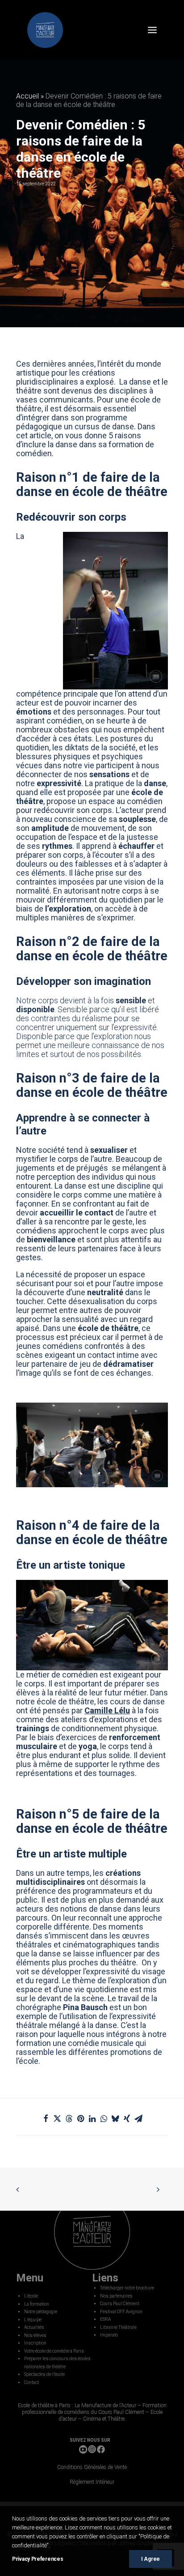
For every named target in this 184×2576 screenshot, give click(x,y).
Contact (31, 2382)
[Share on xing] (127, 2118)
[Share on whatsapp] (104, 2118)
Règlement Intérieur (92, 2482)
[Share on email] (138, 2118)
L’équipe (33, 2320)
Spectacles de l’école (44, 2374)
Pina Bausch (85, 2007)
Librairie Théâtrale (118, 2327)
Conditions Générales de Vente (92, 2467)
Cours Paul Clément (120, 2304)
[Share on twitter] (57, 2118)
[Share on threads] (69, 2118)
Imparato (109, 2335)
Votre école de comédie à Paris (54, 2351)
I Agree (151, 2559)
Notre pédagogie (41, 2312)
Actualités (34, 2327)
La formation (37, 2304)
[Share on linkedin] (92, 2118)
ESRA (105, 2319)
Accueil (27, 96)
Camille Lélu (107, 1710)
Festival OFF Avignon (121, 2312)
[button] (152, 30)
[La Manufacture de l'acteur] (45, 30)
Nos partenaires (116, 2296)
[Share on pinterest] (80, 2118)
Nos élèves (35, 2335)
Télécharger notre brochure (127, 2288)
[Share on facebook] (46, 2118)
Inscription (35, 2343)
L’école (31, 2296)
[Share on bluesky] (115, 2118)
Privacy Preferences (38, 2559)
